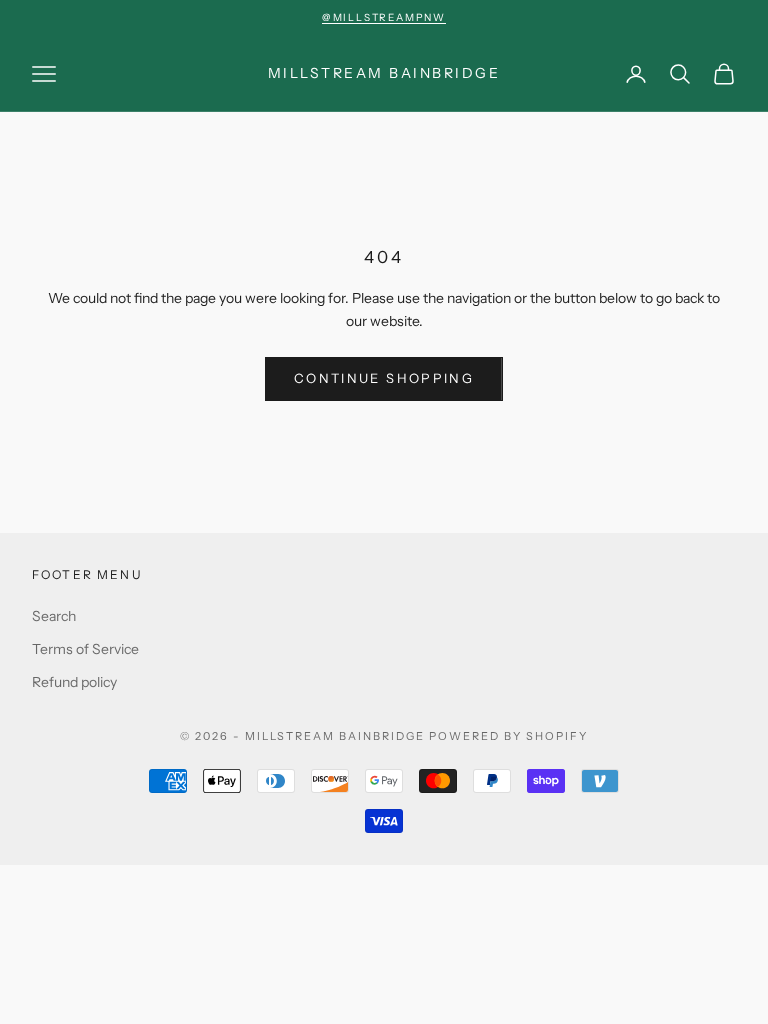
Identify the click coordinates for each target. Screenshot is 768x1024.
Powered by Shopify (508, 736)
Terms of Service (85, 649)
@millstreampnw (384, 17)
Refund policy (74, 682)
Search (54, 616)
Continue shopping (384, 378)
